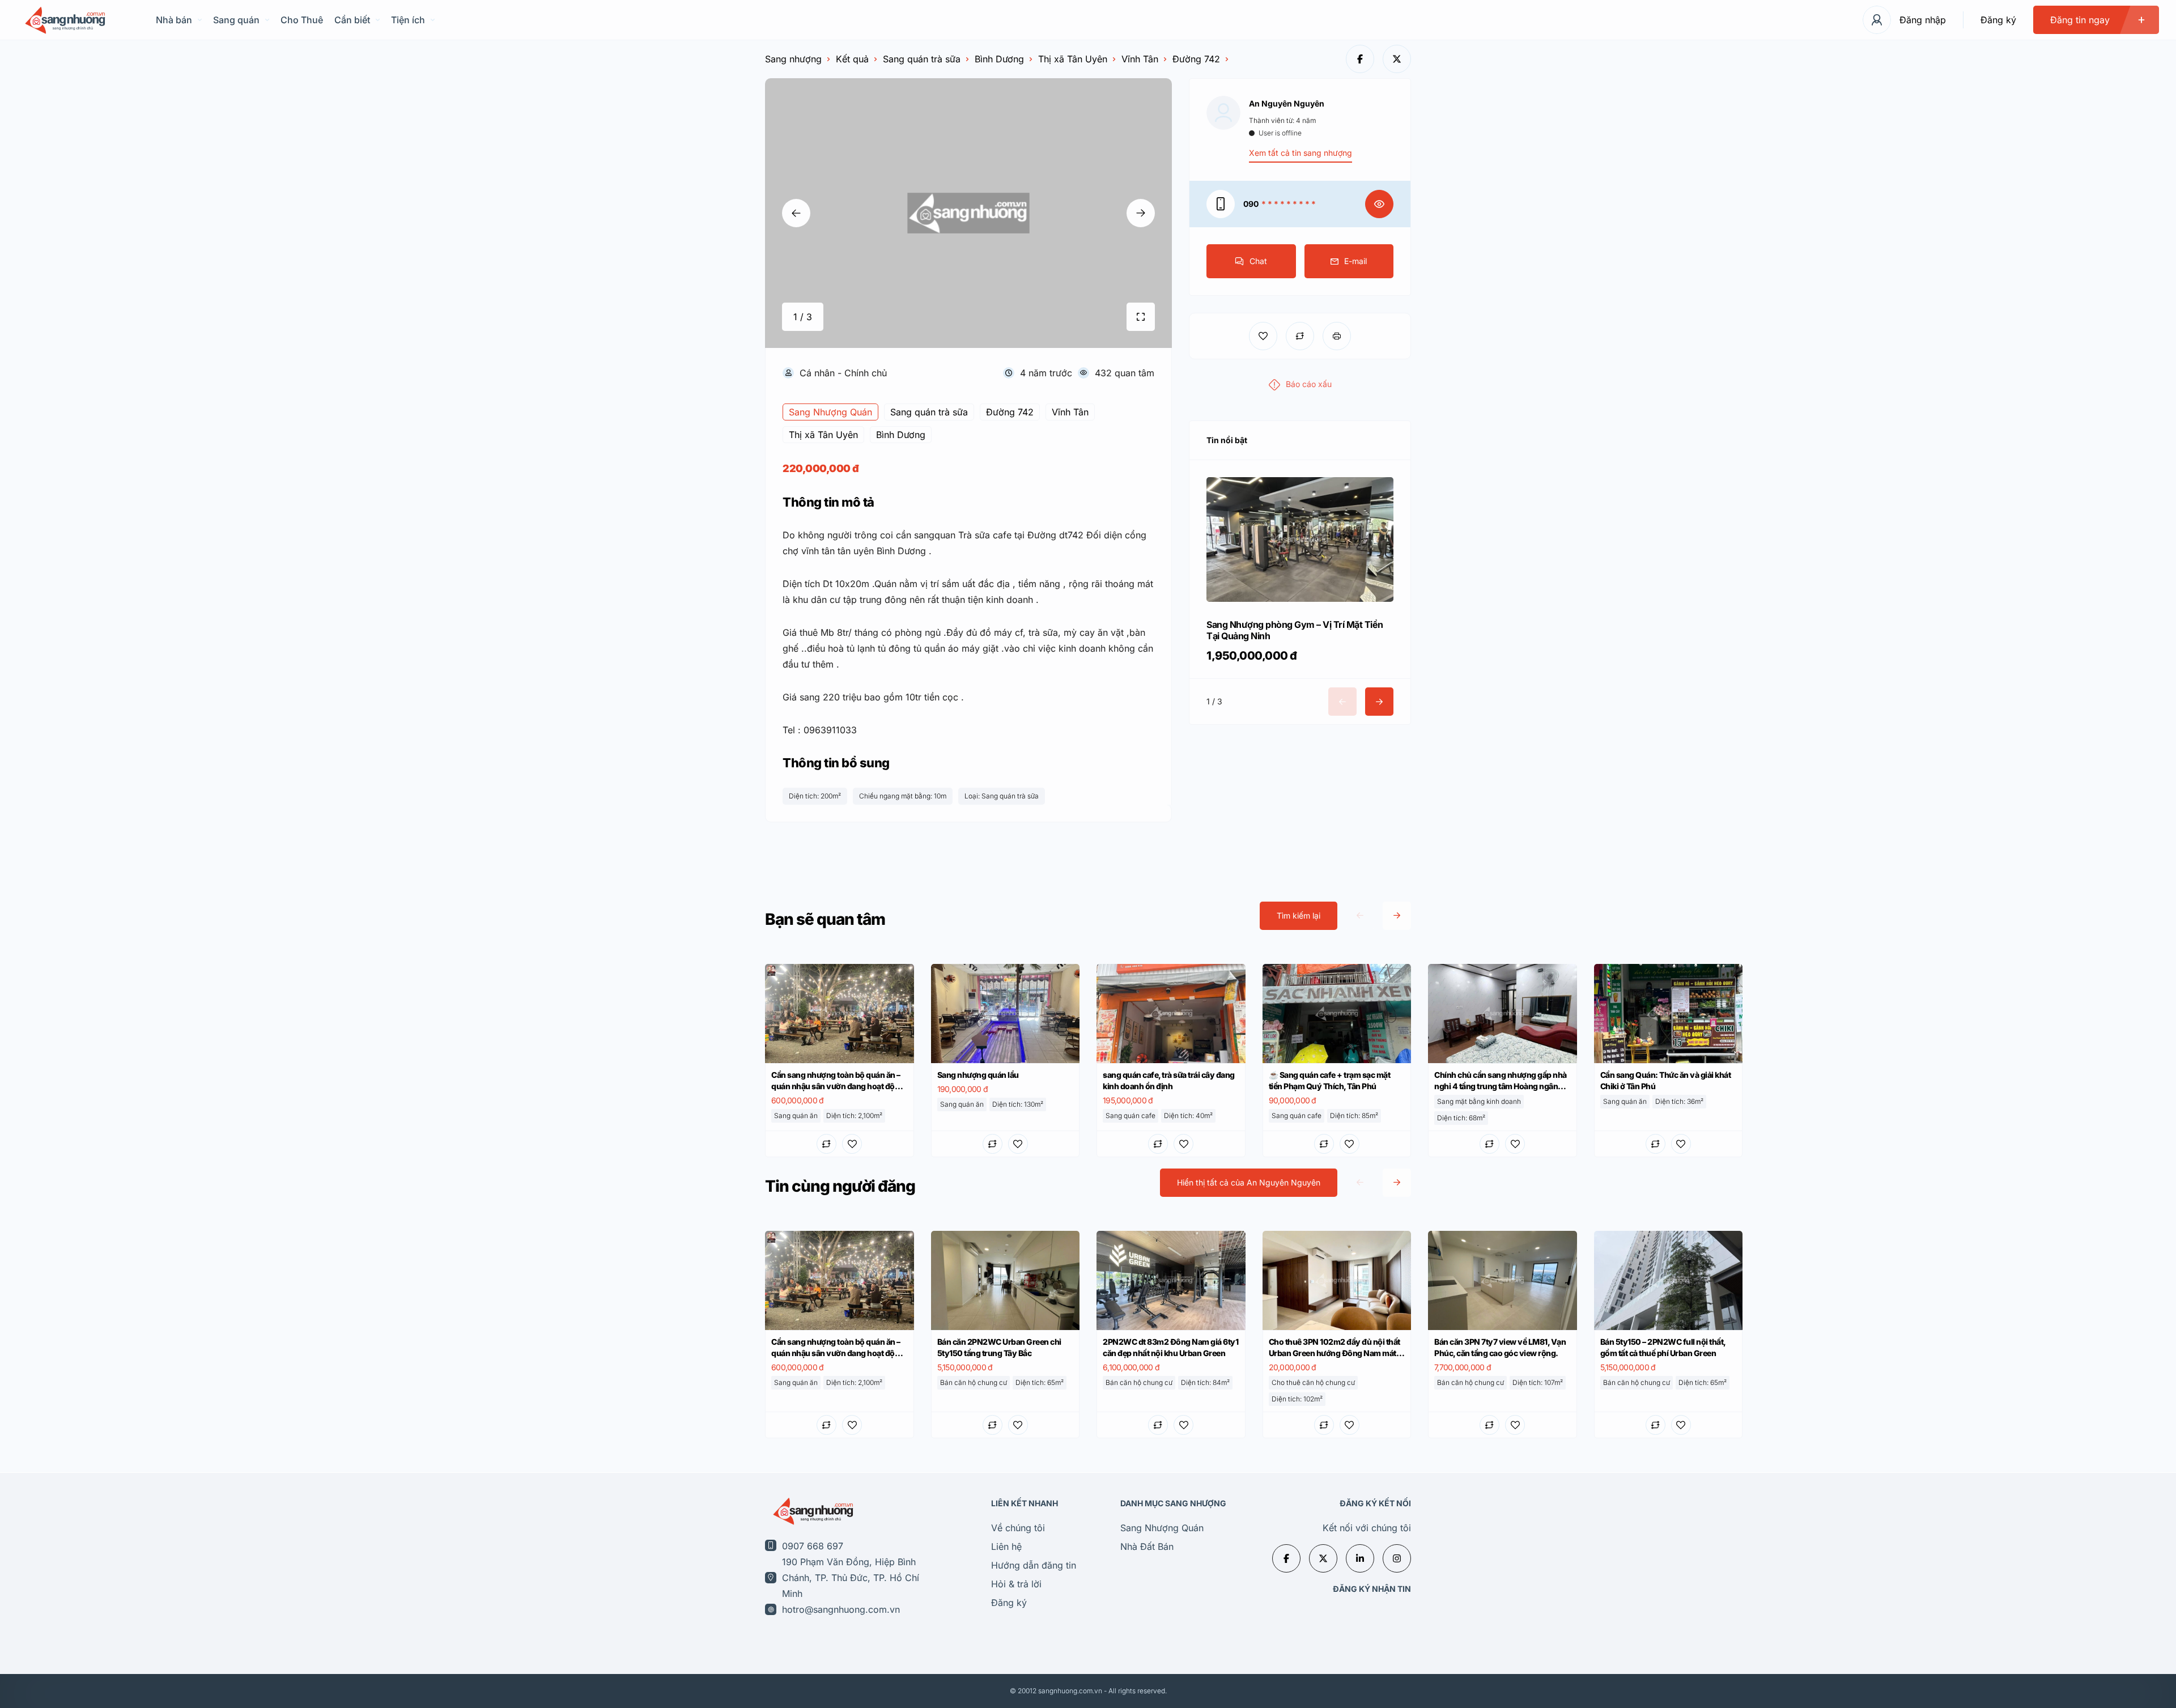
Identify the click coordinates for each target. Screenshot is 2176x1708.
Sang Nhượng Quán (1162, 1528)
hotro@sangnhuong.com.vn (841, 1609)
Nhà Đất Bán (1147, 1546)
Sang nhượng (793, 59)
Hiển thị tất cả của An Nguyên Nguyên (1249, 1182)
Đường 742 (1196, 59)
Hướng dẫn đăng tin (1034, 1565)
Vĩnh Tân (1140, 59)
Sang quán (236, 20)
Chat (1258, 261)
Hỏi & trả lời (1016, 1584)
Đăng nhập (1923, 20)
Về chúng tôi (1018, 1528)
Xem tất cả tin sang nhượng (1300, 153)
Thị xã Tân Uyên (1073, 59)
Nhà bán (174, 20)
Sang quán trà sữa (922, 59)
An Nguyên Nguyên (1287, 103)
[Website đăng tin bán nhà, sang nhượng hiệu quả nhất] (64, 20)
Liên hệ (1006, 1546)
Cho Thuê (302, 20)
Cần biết (352, 20)
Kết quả (852, 59)
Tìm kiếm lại (1299, 915)
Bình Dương (999, 59)
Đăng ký (1998, 20)
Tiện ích (408, 20)
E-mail (1355, 261)
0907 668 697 (813, 1546)
